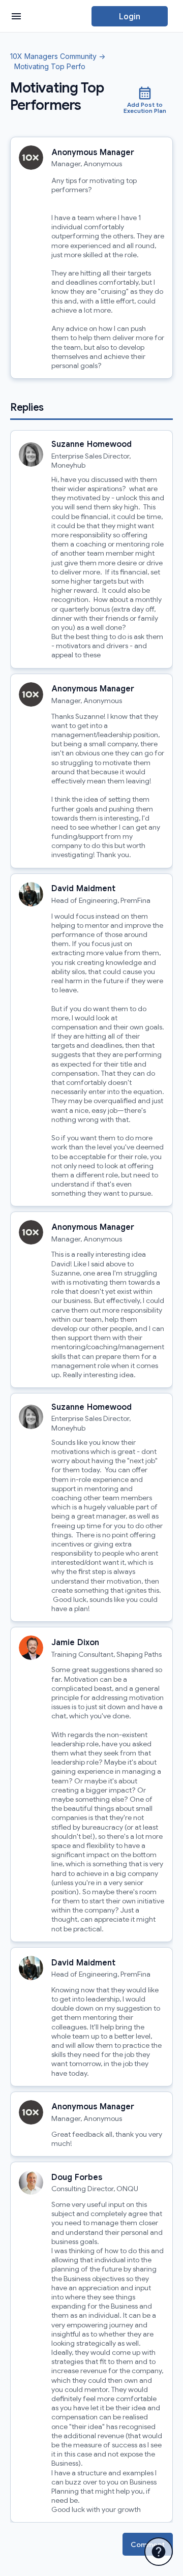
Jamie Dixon (75, 1643)
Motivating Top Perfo (48, 67)
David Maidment (83, 889)
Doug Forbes (77, 2177)
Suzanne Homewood (91, 444)
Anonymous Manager (93, 153)
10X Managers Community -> (58, 57)
